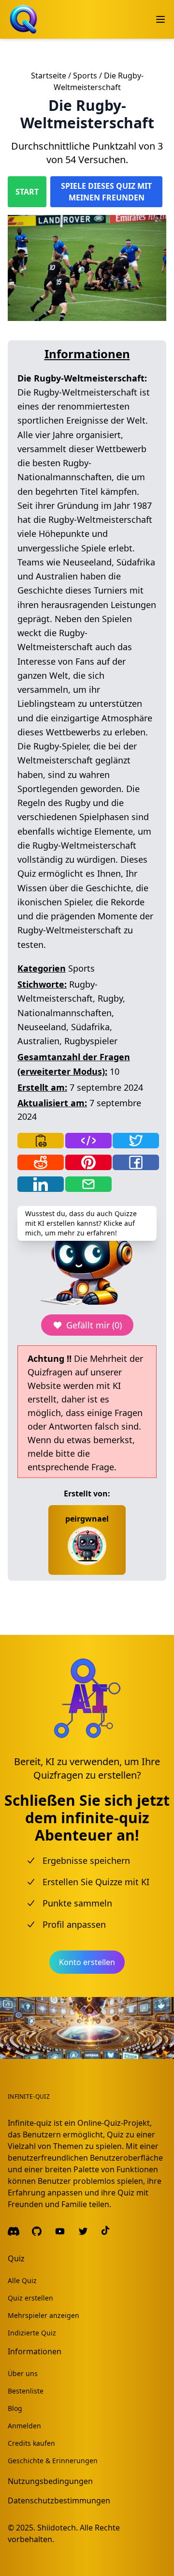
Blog (15, 2408)
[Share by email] (88, 1184)
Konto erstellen (87, 1962)
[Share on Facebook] (136, 1162)
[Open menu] (160, 19)
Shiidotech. (58, 2528)
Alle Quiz (22, 2280)
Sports (85, 76)
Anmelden (24, 2426)
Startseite (49, 76)
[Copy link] (41, 1141)
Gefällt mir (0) (94, 1325)
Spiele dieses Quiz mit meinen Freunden (106, 192)
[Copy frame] (88, 1141)
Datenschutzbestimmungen (59, 2500)
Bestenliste (26, 2391)
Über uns (23, 2373)
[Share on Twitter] (136, 1141)
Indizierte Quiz (32, 2333)
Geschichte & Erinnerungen (53, 2461)
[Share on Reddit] (41, 1162)
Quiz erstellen (30, 2298)
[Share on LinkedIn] (41, 1184)
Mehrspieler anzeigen (43, 2315)
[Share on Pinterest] (88, 1162)
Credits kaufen (31, 2443)
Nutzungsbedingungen (50, 2481)
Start (27, 192)
